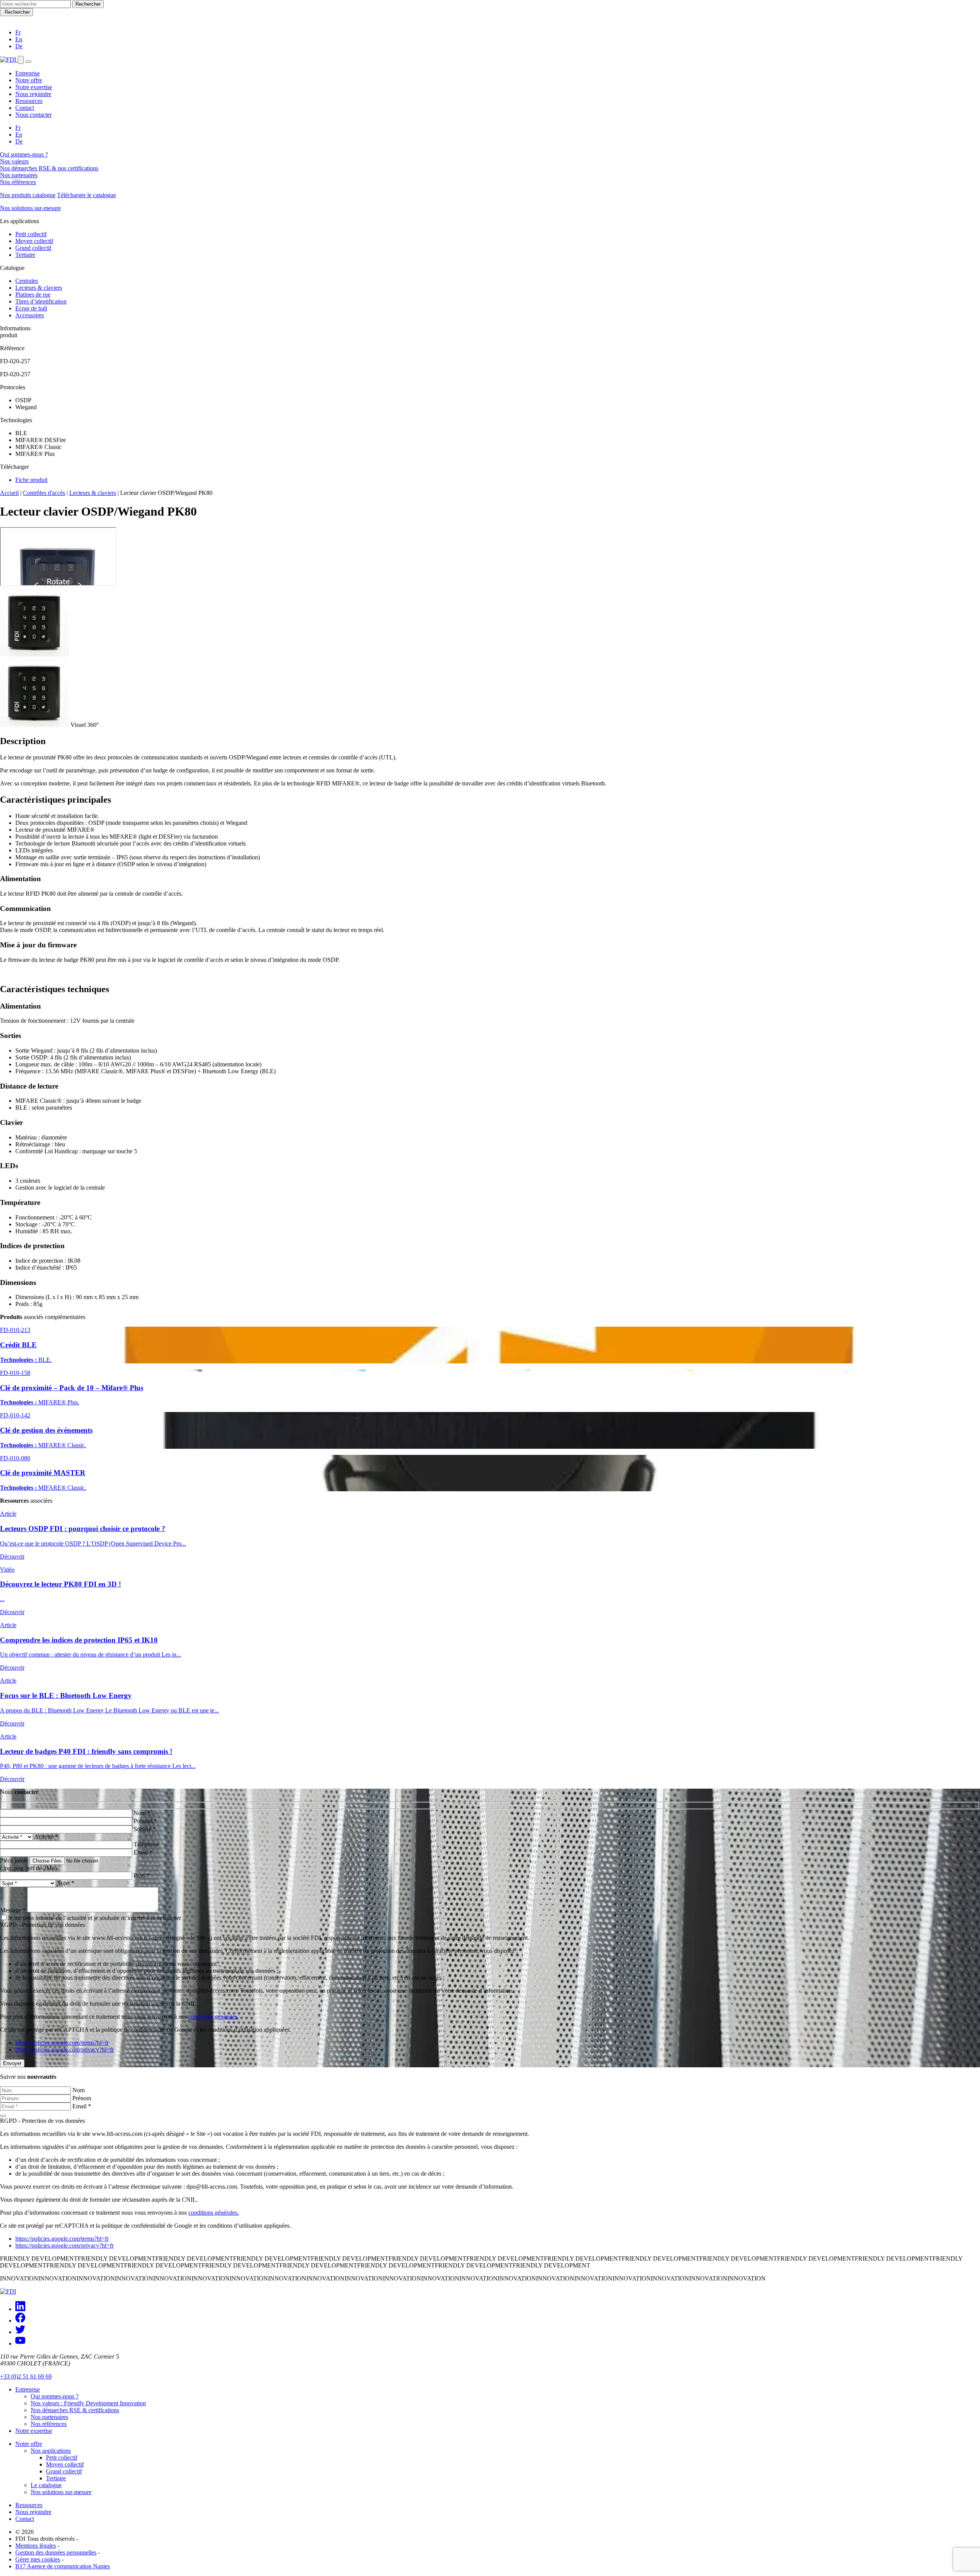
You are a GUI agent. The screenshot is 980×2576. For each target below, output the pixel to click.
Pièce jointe (14, 1860)
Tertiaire (25, 255)
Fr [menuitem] (18, 128)
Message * (13, 1910)
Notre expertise (34, 87)
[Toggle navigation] (28, 62)
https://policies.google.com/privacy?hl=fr (65, 2050)
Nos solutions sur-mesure (30, 208)
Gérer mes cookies (38, 2559)
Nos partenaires (19, 175)
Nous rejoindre (33, 94)
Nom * (142, 1813)
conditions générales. (214, 2017)
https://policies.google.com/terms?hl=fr (62, 2043)
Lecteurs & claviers (39, 288)
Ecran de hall (31, 308)
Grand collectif (33, 248)
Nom (78, 2090)
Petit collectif (31, 234)
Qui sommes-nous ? (24, 154)
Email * (143, 1852)
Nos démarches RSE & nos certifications (49, 168)
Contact (25, 108)
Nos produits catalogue (28, 195)
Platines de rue (33, 295)
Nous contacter (33, 115)
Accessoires (30, 315)
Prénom (82, 2098)
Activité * (46, 1837)
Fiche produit (31, 480)
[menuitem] (18, 32)
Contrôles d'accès (44, 493)
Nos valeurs (14, 161)
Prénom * (145, 1821)
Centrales (27, 281)
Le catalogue (46, 2485)
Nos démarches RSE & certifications (75, 2410)
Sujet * (66, 1883)
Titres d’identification (41, 301)
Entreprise (28, 73)
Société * (145, 1829)
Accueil (9, 493)
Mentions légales (36, 2546)
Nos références (18, 182)
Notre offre (29, 80)
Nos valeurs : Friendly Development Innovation (88, 2403)
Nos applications (51, 2451)
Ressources (29, 101)
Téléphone (146, 1844)
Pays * (142, 1875)
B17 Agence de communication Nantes (63, 2566)
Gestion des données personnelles (56, 2552)
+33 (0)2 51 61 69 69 (26, 2376)
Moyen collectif (34, 241)
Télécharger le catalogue (87, 195)
